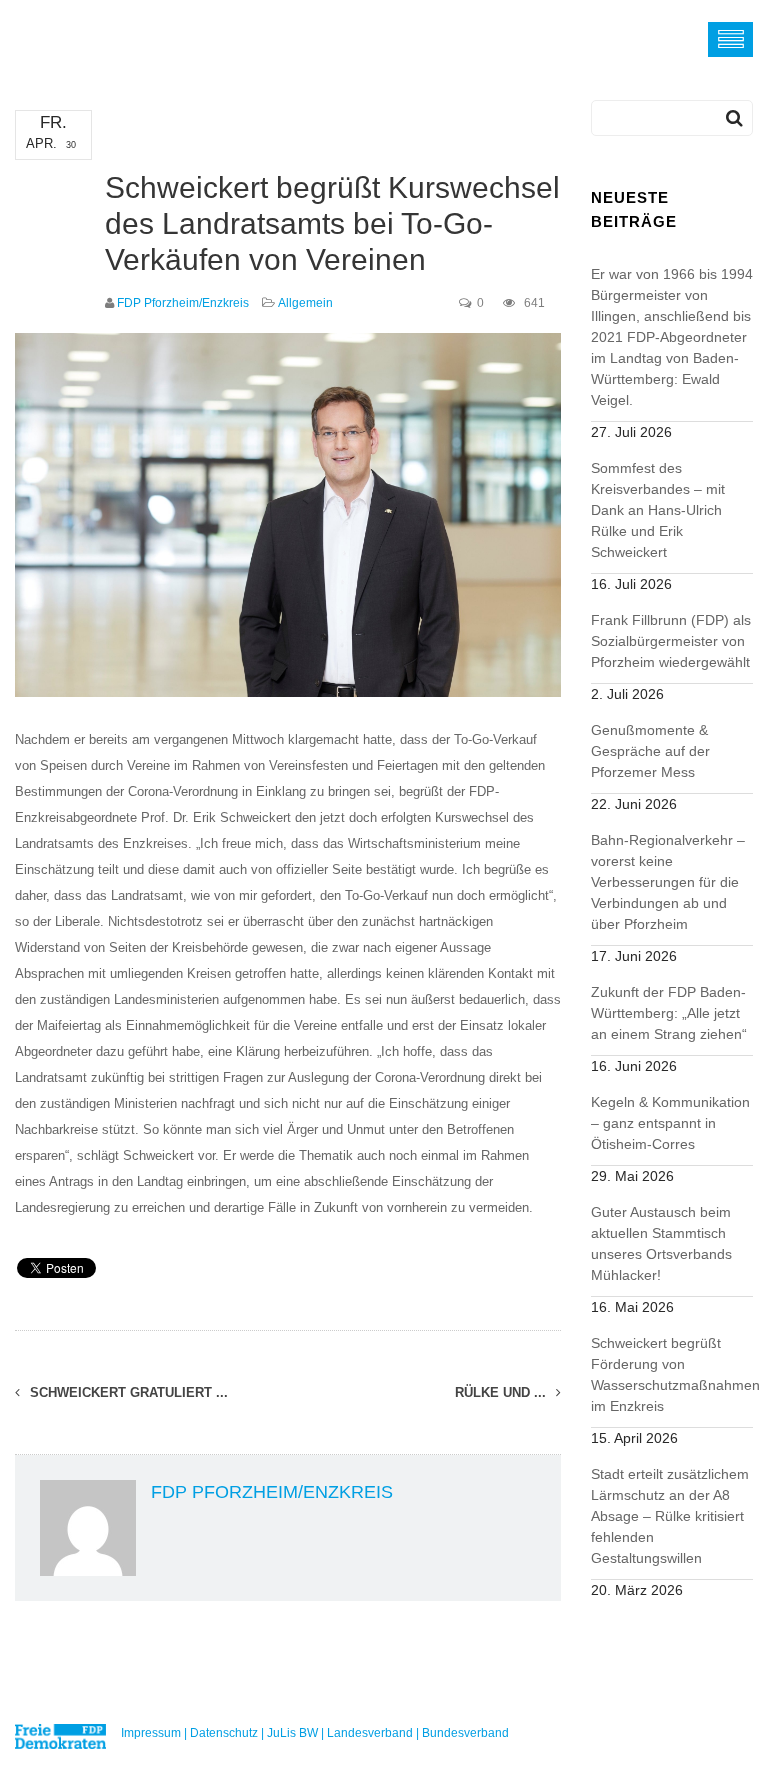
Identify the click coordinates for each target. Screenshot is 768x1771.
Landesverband (370, 1733)
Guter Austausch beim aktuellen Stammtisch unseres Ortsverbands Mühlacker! (661, 1243)
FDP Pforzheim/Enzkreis (183, 303)
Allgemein (305, 303)
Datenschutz (224, 1733)
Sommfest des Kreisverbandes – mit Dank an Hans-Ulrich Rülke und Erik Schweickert (658, 510)
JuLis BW (292, 1733)
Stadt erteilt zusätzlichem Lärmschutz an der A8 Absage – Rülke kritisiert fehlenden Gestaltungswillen (670, 1516)
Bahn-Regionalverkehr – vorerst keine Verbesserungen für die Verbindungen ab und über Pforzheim (668, 882)
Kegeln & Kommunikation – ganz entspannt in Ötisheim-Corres (670, 1123)
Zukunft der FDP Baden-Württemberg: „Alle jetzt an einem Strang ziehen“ (669, 1013)
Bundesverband (465, 1733)
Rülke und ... (502, 1392)
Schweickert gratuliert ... (127, 1392)
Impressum (151, 1733)
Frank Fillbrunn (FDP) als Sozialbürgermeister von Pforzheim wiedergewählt (671, 641)
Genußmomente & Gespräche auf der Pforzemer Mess (650, 751)
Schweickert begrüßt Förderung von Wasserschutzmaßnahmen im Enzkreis (672, 1374)
